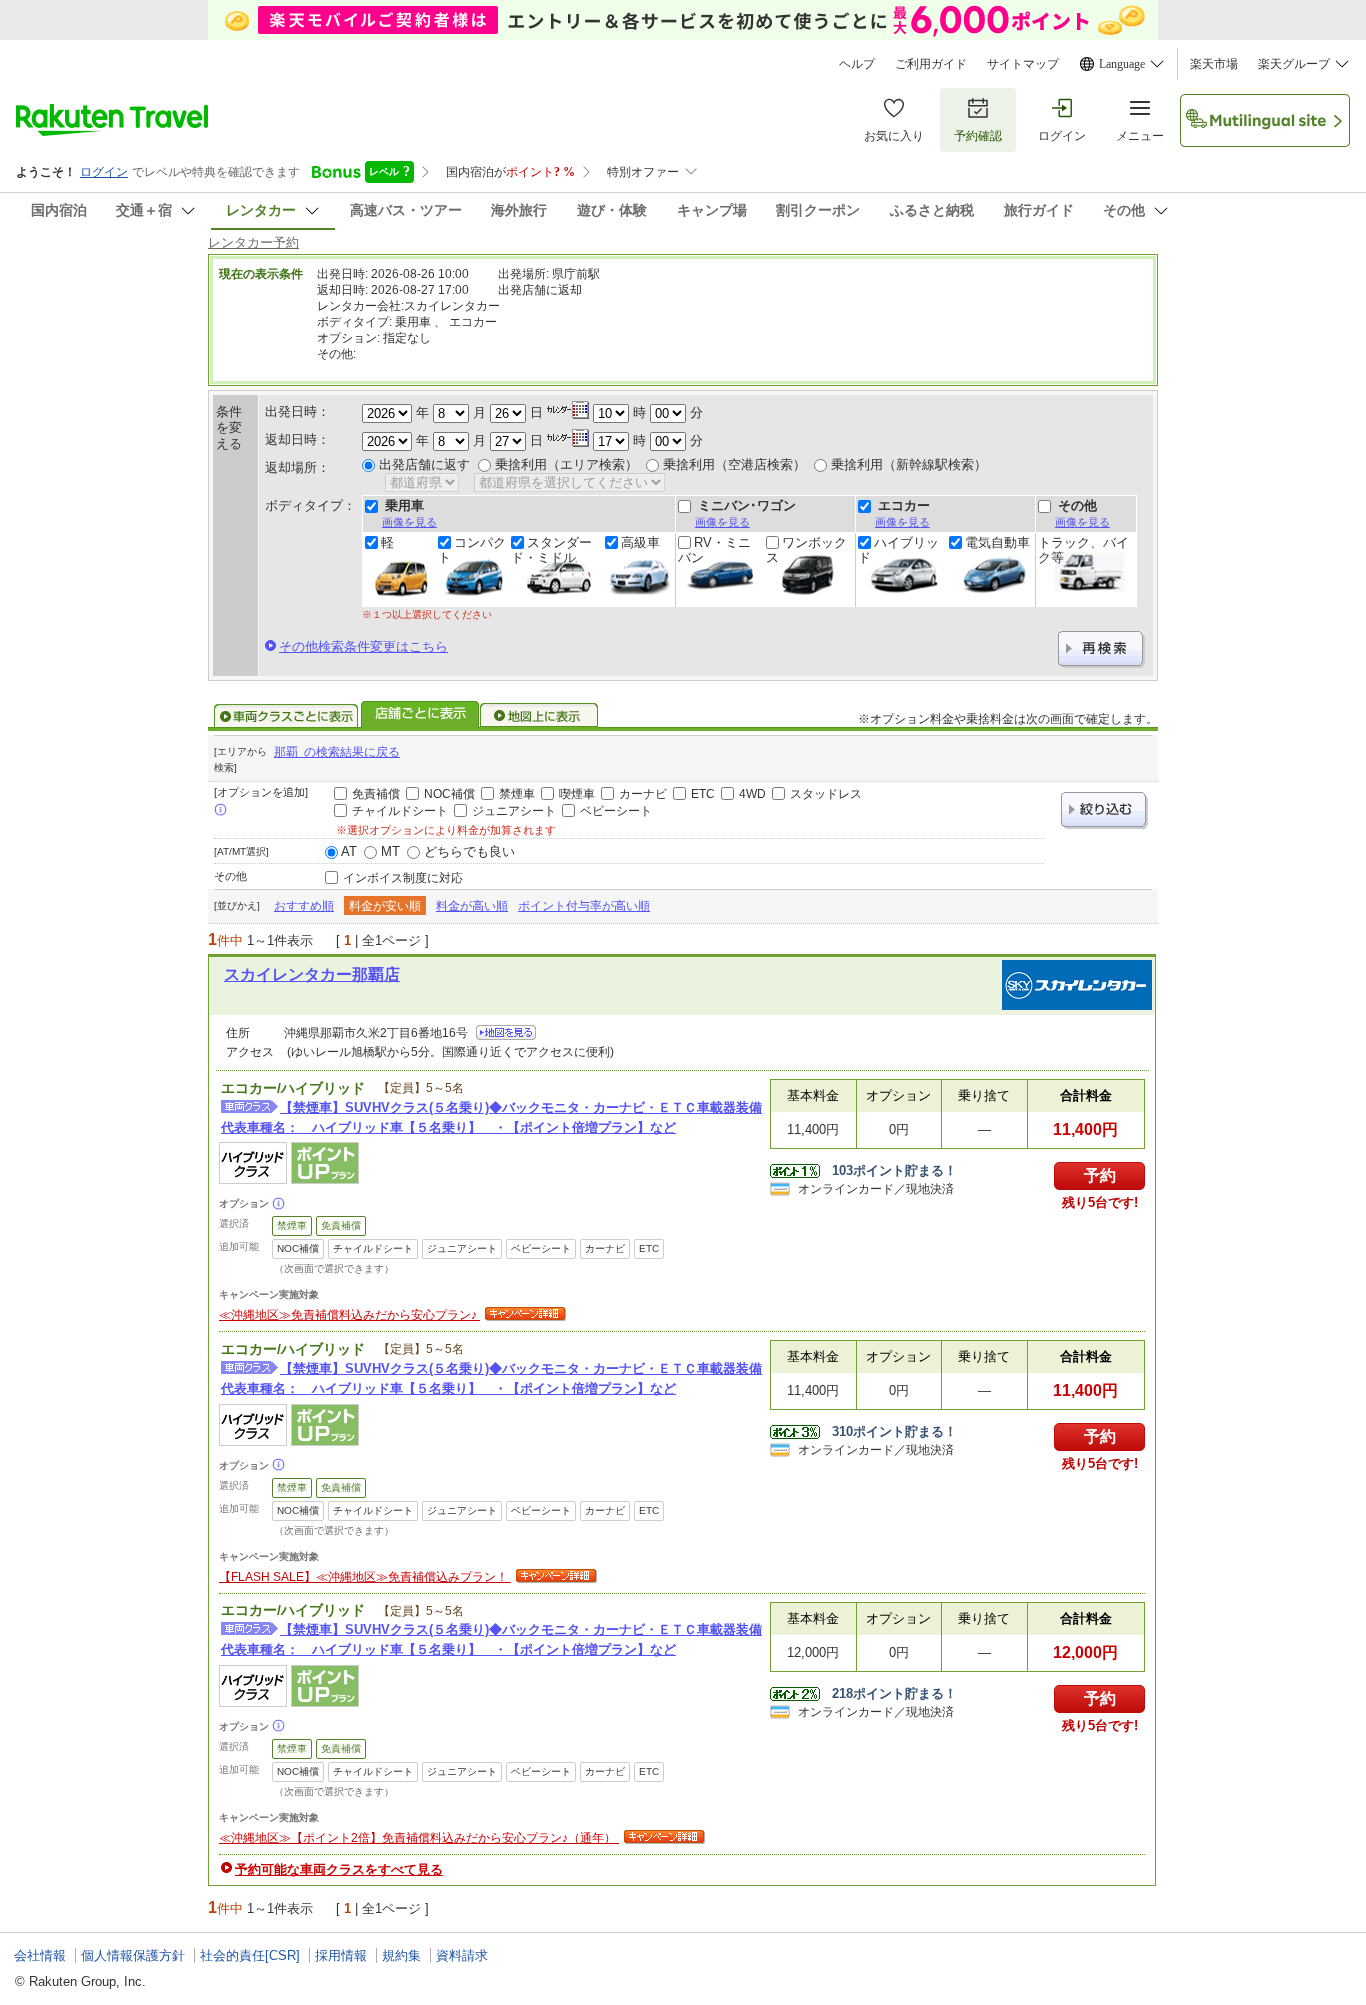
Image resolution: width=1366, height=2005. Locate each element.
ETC (703, 794)
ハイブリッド (898, 550)
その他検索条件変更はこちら (363, 646)
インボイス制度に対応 (403, 878)
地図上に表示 (540, 716)
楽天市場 (1214, 64)
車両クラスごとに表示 (286, 716)
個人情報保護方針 (133, 1955)
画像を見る (409, 522)
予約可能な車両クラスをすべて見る (339, 1869)
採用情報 (341, 1955)
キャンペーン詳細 (523, 1315)
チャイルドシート (400, 811)
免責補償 (376, 794)
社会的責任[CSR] (250, 1955)
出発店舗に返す (424, 464)
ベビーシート (616, 811)
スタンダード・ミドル (551, 550)
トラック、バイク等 (1083, 550)
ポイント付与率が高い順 (584, 906)
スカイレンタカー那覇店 (312, 974)
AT (349, 851)
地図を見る (506, 1032)
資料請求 (462, 1955)
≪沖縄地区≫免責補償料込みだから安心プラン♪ (349, 1315)
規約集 (401, 1955)
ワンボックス (806, 550)
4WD (752, 794)
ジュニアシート (514, 811)
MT (390, 851)
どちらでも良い (469, 851)
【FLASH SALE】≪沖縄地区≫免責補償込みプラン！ (365, 1577)
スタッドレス (826, 794)
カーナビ (643, 794)
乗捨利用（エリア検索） (566, 464)
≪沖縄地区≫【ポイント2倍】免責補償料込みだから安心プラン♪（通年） (419, 1838)
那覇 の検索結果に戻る (337, 752)
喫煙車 (577, 794)
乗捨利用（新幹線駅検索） (909, 464)
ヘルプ (857, 64)
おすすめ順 (304, 906)
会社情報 (40, 1955)
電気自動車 (997, 543)
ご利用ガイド (931, 64)
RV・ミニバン (714, 550)
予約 (1100, 1175)
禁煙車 (517, 794)
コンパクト (472, 550)
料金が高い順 (472, 906)
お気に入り (894, 136)
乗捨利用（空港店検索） (734, 464)
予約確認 (978, 136)
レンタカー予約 (253, 242)
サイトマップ (1023, 64)
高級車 (640, 543)
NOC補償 (449, 794)
